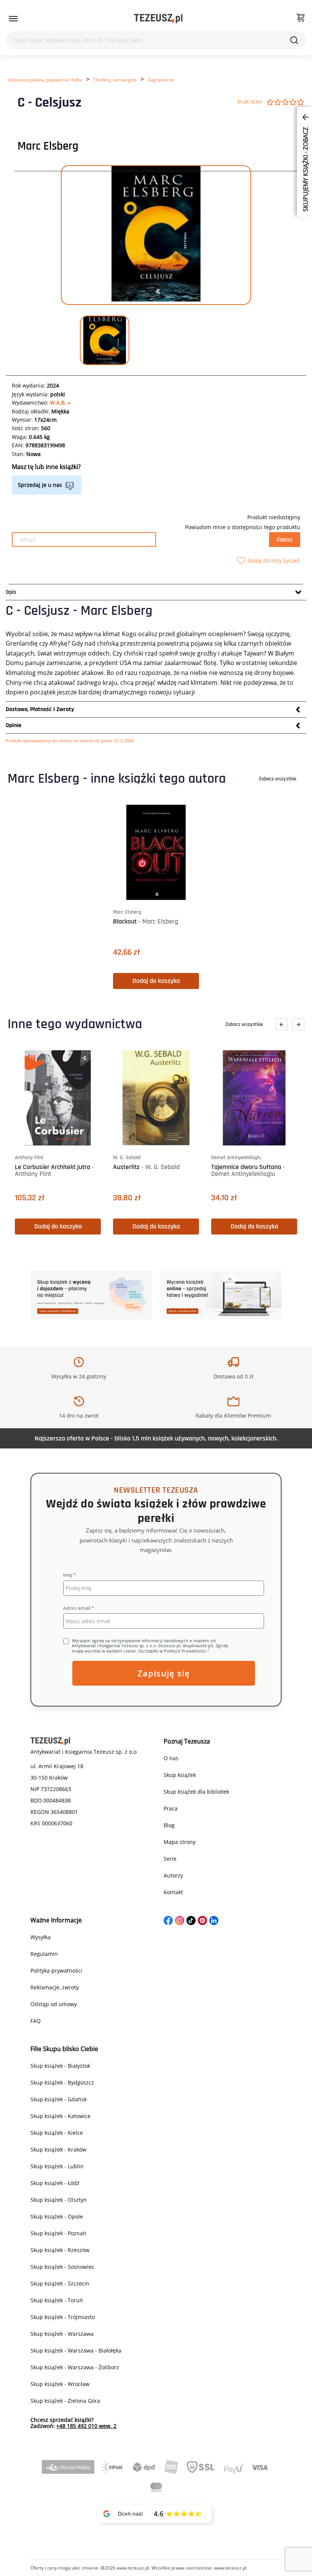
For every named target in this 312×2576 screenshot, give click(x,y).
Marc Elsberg (48, 146)
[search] (294, 40)
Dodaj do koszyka (156, 981)
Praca (171, 1808)
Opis (11, 592)
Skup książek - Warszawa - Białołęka (76, 2350)
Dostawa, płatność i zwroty (40, 709)
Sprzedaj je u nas (40, 485)
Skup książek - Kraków (58, 2149)
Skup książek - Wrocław (60, 2384)
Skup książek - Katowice (60, 2116)
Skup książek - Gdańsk (59, 2099)
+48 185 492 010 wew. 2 (86, 2426)
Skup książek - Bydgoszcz (62, 2082)
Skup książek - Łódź (55, 2183)
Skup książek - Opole (57, 2216)
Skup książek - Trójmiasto (63, 2317)
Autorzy (173, 1875)
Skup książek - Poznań (58, 2233)
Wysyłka (41, 1937)
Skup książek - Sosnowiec (62, 2267)
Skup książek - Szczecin (60, 2283)
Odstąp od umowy (54, 2004)
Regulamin (44, 1954)
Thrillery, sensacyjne (115, 80)
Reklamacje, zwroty (55, 1987)
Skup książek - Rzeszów (60, 2250)
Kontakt (173, 1892)
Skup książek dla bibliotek (196, 1792)
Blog (169, 1825)
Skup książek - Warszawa (62, 2334)
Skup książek (180, 1775)
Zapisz (285, 540)
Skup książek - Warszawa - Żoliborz (75, 2367)
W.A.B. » (60, 403)
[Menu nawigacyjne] (13, 19)
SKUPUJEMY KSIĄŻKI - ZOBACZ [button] (306, 169)
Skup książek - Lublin (57, 2166)
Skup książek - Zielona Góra (65, 2401)
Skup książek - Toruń (57, 2300)
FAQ (36, 2021)
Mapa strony (180, 1842)
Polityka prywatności (56, 1971)
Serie (170, 1859)
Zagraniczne (161, 80)
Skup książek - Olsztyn (59, 2200)
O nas (171, 1758)
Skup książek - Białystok (60, 2066)
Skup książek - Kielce (57, 2133)
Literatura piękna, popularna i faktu (45, 80)
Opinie (14, 725)
